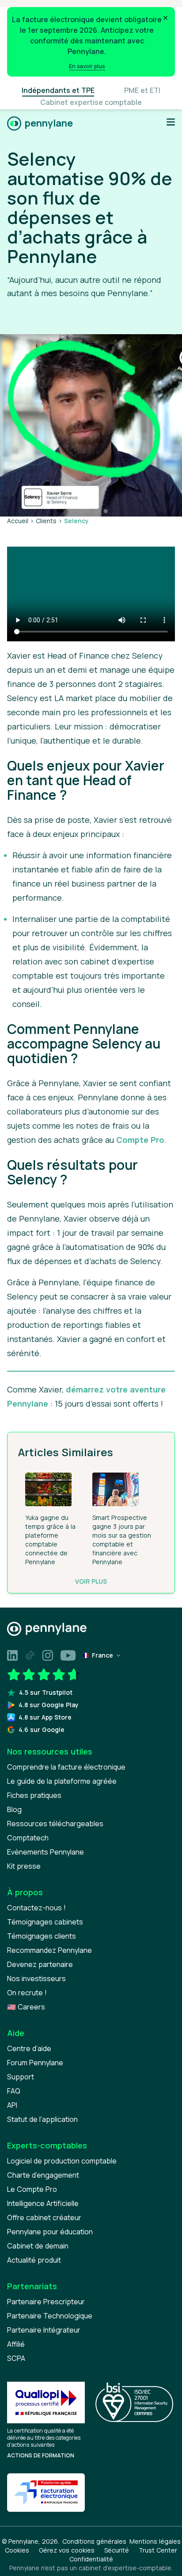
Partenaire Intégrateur (44, 2330)
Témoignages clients (42, 1936)
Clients (46, 521)
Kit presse (24, 1866)
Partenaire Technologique (50, 2316)
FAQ (14, 2091)
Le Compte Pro (32, 2189)
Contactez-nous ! (36, 1908)
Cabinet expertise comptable (91, 102)
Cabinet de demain (38, 2246)
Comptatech (28, 1838)
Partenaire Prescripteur (46, 2302)
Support (21, 2077)
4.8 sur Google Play (49, 1705)
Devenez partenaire (40, 1964)
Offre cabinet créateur (44, 2217)
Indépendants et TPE (58, 90)
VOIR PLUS (91, 1581)
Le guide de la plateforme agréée (62, 1781)
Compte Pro (140, 1140)
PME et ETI (142, 90)
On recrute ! (27, 1993)
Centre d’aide (29, 2048)
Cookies (17, 2550)
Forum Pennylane (35, 2063)
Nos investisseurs (36, 1978)
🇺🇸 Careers (26, 2007)
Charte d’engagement (43, 2175)
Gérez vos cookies (67, 2550)
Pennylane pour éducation (50, 2232)
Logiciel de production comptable (62, 2161)
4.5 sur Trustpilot (46, 1692)
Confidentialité (91, 2559)
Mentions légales (155, 2541)
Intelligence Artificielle (43, 2203)
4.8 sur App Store (45, 1717)
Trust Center (158, 2550)
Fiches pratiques (34, 1795)
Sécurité (117, 2550)
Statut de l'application (42, 2119)
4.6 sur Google (42, 1730)
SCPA (16, 2358)
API (12, 2105)
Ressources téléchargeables (55, 1824)
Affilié (16, 2344)
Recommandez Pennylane (49, 1950)
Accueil (18, 521)
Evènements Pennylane (45, 1852)
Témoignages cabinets (45, 1922)
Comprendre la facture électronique (66, 1767)
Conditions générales (94, 2541)
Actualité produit (34, 2260)
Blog (14, 1809)
